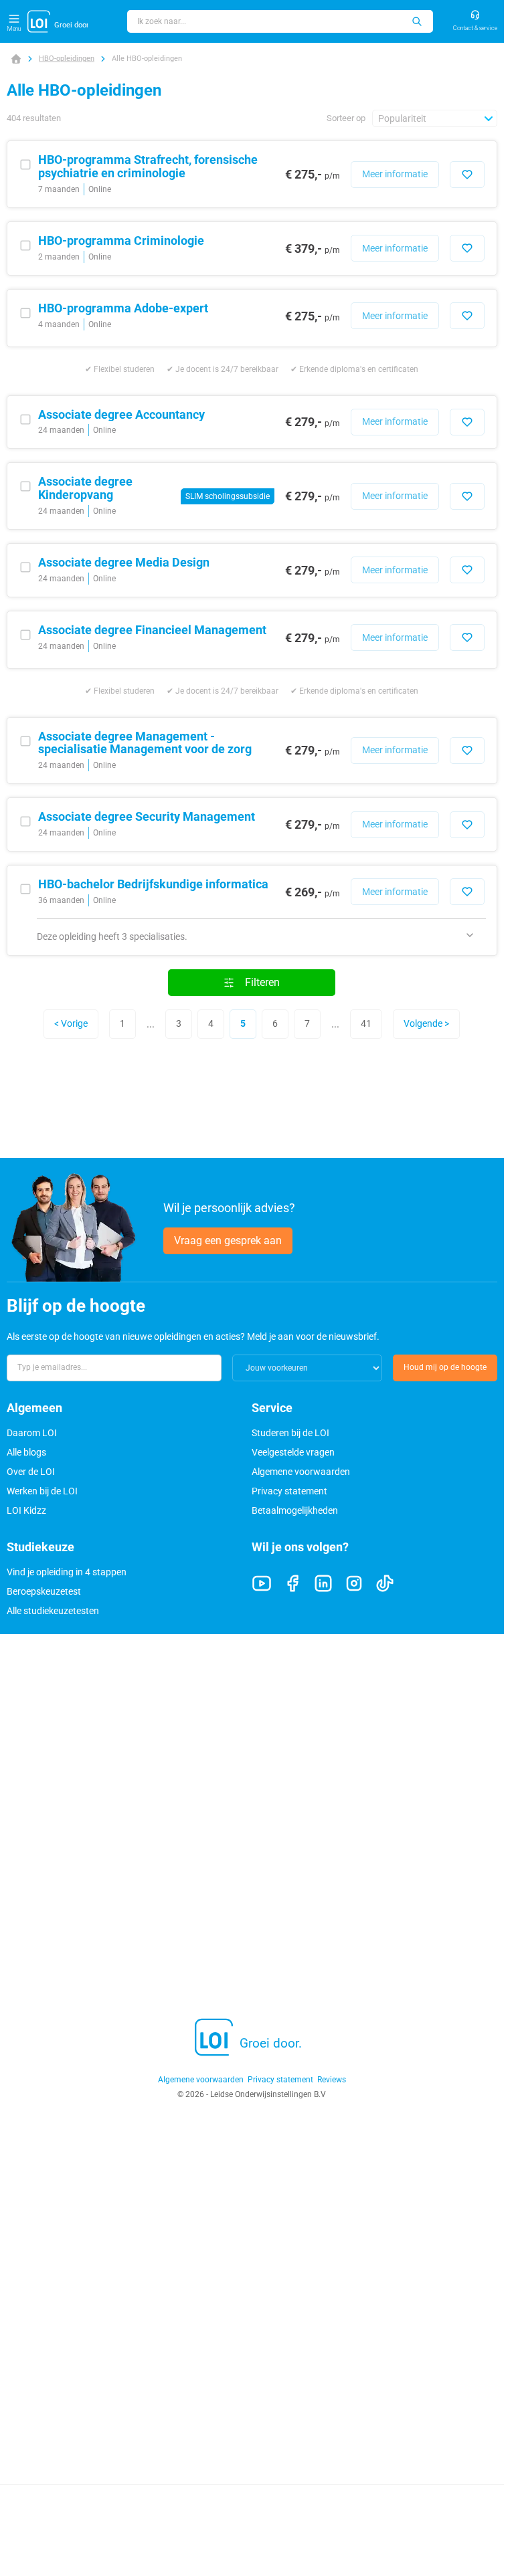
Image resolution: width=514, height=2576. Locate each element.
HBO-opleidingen (67, 59)
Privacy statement (289, 1491)
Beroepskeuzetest (44, 1591)
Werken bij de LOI (42, 1491)
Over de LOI (31, 1472)
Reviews (332, 2080)
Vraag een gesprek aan (228, 1241)
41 (366, 1023)
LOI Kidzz (26, 1510)
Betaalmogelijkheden (295, 1510)
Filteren (262, 982)
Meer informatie (395, 174)
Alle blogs (26, 1452)
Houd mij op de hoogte (445, 1367)
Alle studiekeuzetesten (53, 1611)
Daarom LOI (32, 1433)
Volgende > (426, 1023)
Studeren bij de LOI (290, 1433)
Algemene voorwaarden (301, 1472)
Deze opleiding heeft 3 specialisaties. (112, 936)
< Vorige (71, 1023)
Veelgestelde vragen (293, 1452)
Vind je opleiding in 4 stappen (67, 1572)
